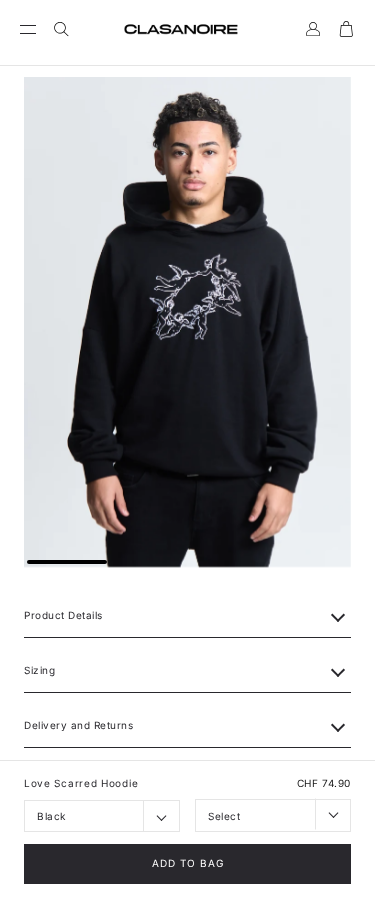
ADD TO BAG (188, 863)
